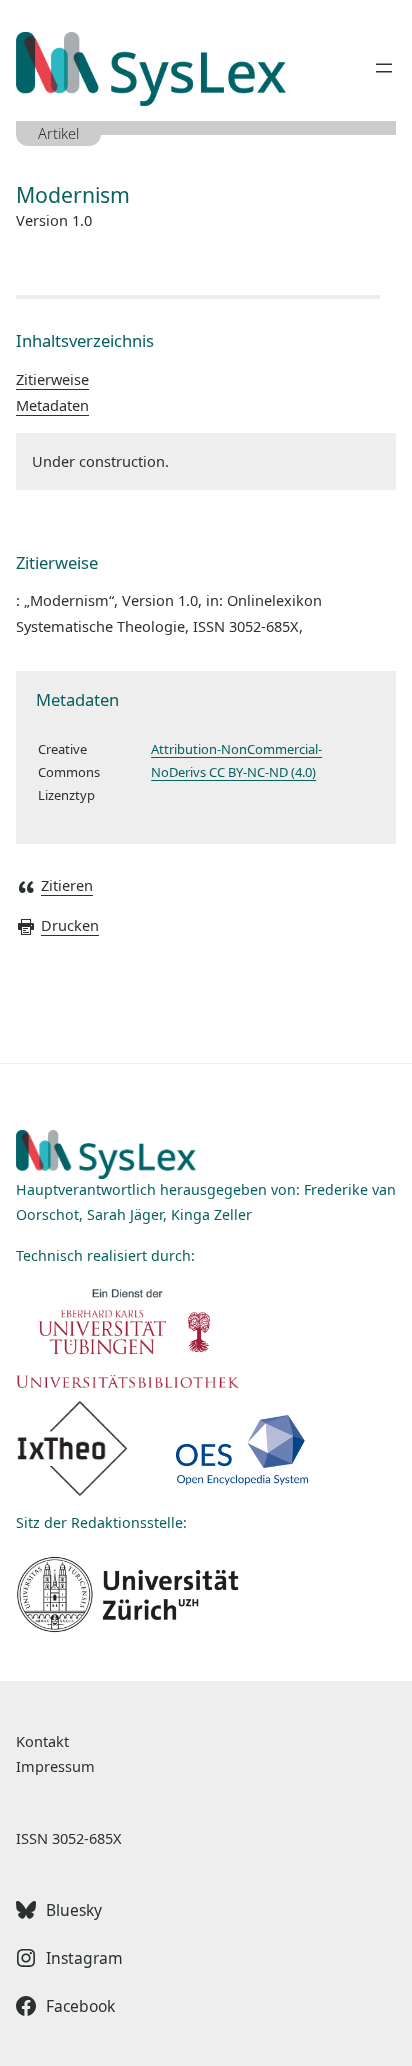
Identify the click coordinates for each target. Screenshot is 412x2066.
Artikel (58, 133)
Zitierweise (52, 379)
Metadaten (52, 405)
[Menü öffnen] (384, 68)
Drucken (70, 925)
